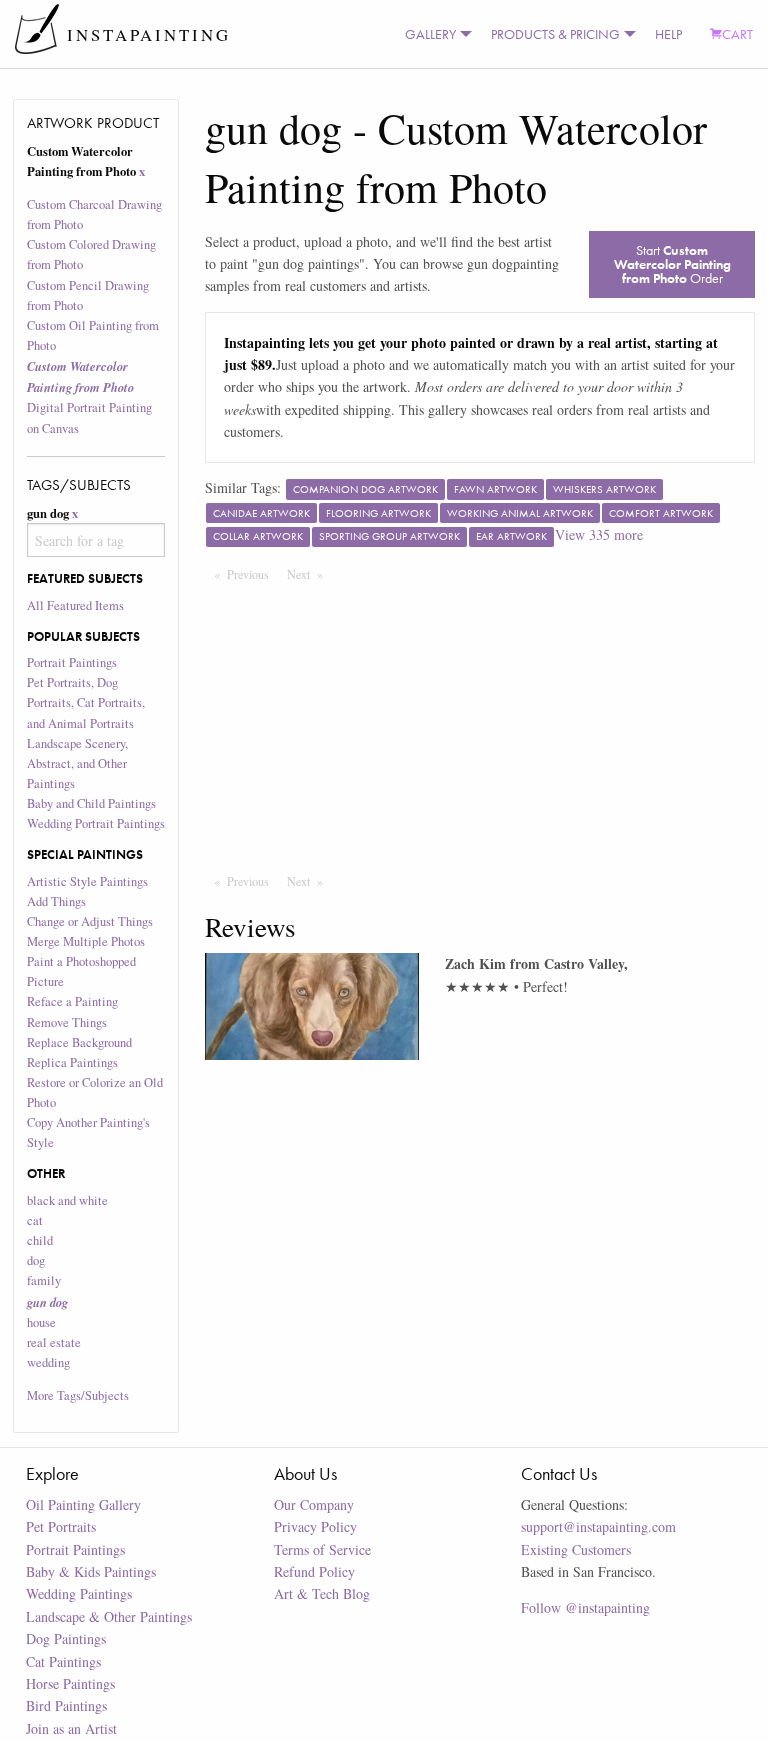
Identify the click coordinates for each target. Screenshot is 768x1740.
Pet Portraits (61, 1526)
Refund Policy (314, 1571)
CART (737, 34)
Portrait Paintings (72, 662)
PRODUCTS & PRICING (555, 34)
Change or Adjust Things (90, 921)
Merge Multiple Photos (86, 941)
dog (36, 1260)
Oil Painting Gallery (83, 1504)
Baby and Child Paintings (91, 803)
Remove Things (67, 1022)
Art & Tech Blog (322, 1593)
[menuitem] (434, 34)
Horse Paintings (70, 1683)
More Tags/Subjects (78, 1395)
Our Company (314, 1504)
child (40, 1240)
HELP (668, 34)
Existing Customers (576, 1549)
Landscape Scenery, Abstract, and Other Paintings (77, 763)
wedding (48, 1362)
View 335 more (599, 534)
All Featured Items (75, 605)
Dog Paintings (66, 1638)
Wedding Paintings (79, 1593)
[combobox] (96, 540)
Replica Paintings (72, 1062)
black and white (67, 1200)
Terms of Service (322, 1549)
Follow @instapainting (585, 1607)
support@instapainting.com (598, 1526)
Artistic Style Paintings (87, 881)
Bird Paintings (66, 1705)
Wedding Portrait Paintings (96, 823)
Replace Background (79, 1042)
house (41, 1322)
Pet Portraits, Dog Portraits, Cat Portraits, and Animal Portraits (86, 702)
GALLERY (430, 34)
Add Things (56, 901)
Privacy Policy (315, 1526)
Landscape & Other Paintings (109, 1616)
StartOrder (672, 264)
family (44, 1280)
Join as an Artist (71, 1728)
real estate (54, 1342)
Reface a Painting (72, 1001)
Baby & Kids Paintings (91, 1571)
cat (35, 1220)
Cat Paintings (63, 1661)
